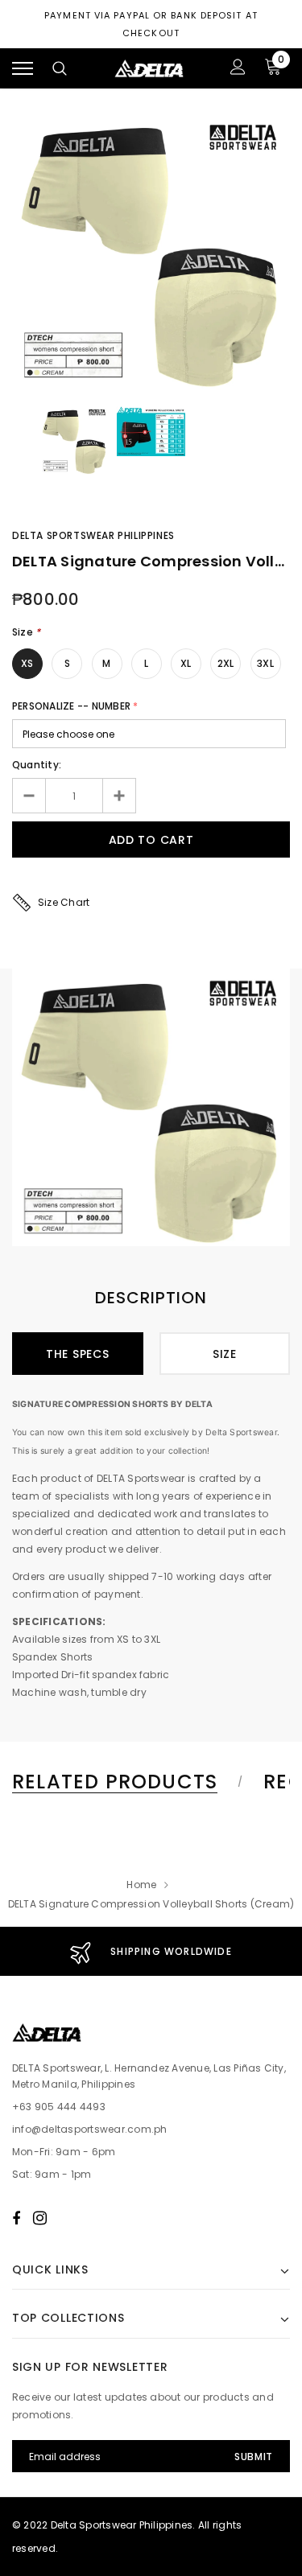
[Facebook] (16, 2218)
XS (27, 663)
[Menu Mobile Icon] (23, 69)
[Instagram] (40, 2218)
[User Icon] (238, 69)
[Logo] (149, 69)
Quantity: (37, 765)
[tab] (125, 1782)
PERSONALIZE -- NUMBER (71, 706)
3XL (265, 663)
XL (186, 663)
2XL (226, 663)
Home (141, 1885)
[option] (151, 251)
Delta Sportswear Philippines (93, 535)
